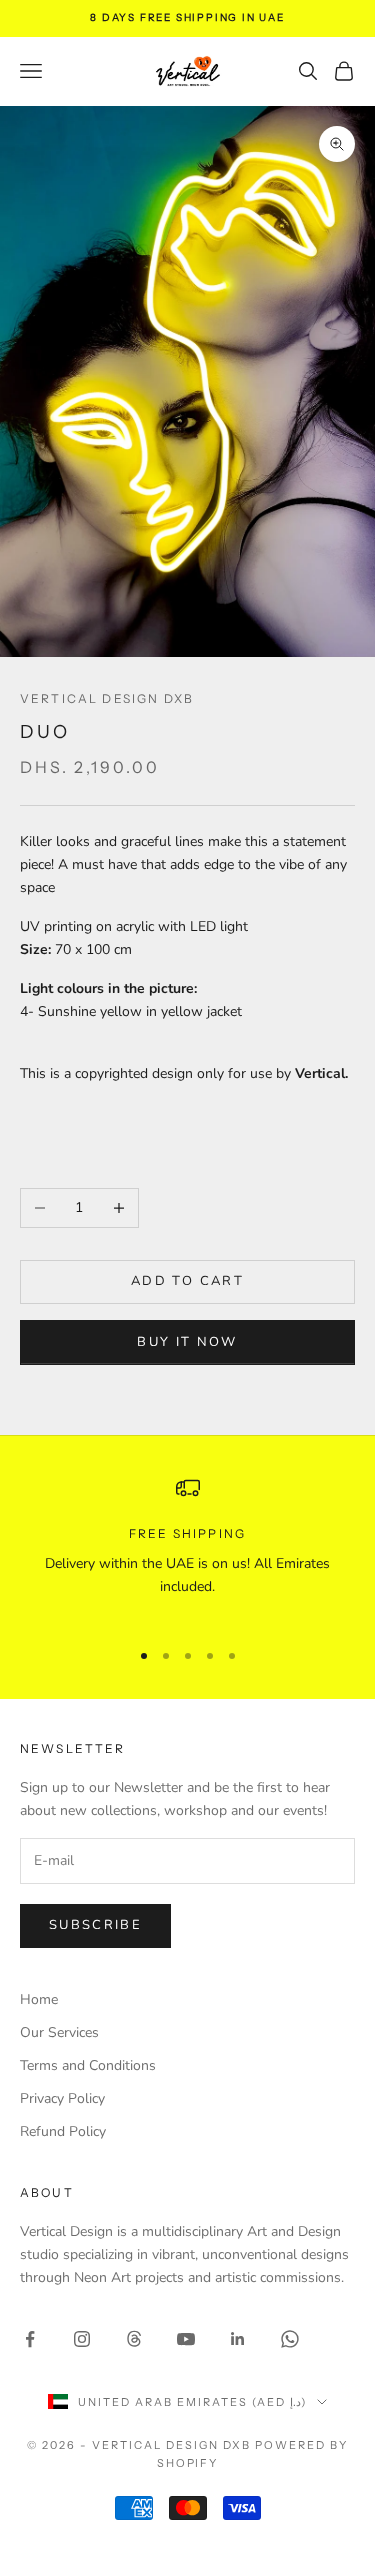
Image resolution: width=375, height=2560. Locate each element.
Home (39, 1999)
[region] (187, 1549)
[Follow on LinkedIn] (238, 2339)
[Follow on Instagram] (82, 2339)
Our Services (59, 2032)
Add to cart (187, 1281)
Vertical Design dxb (107, 698)
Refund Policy (63, 2131)
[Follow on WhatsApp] (290, 2339)
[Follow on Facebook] (30, 2339)
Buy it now (187, 1342)
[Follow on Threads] (134, 2339)
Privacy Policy (62, 2098)
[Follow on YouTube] (186, 2339)
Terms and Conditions (88, 2065)
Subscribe (95, 1925)
